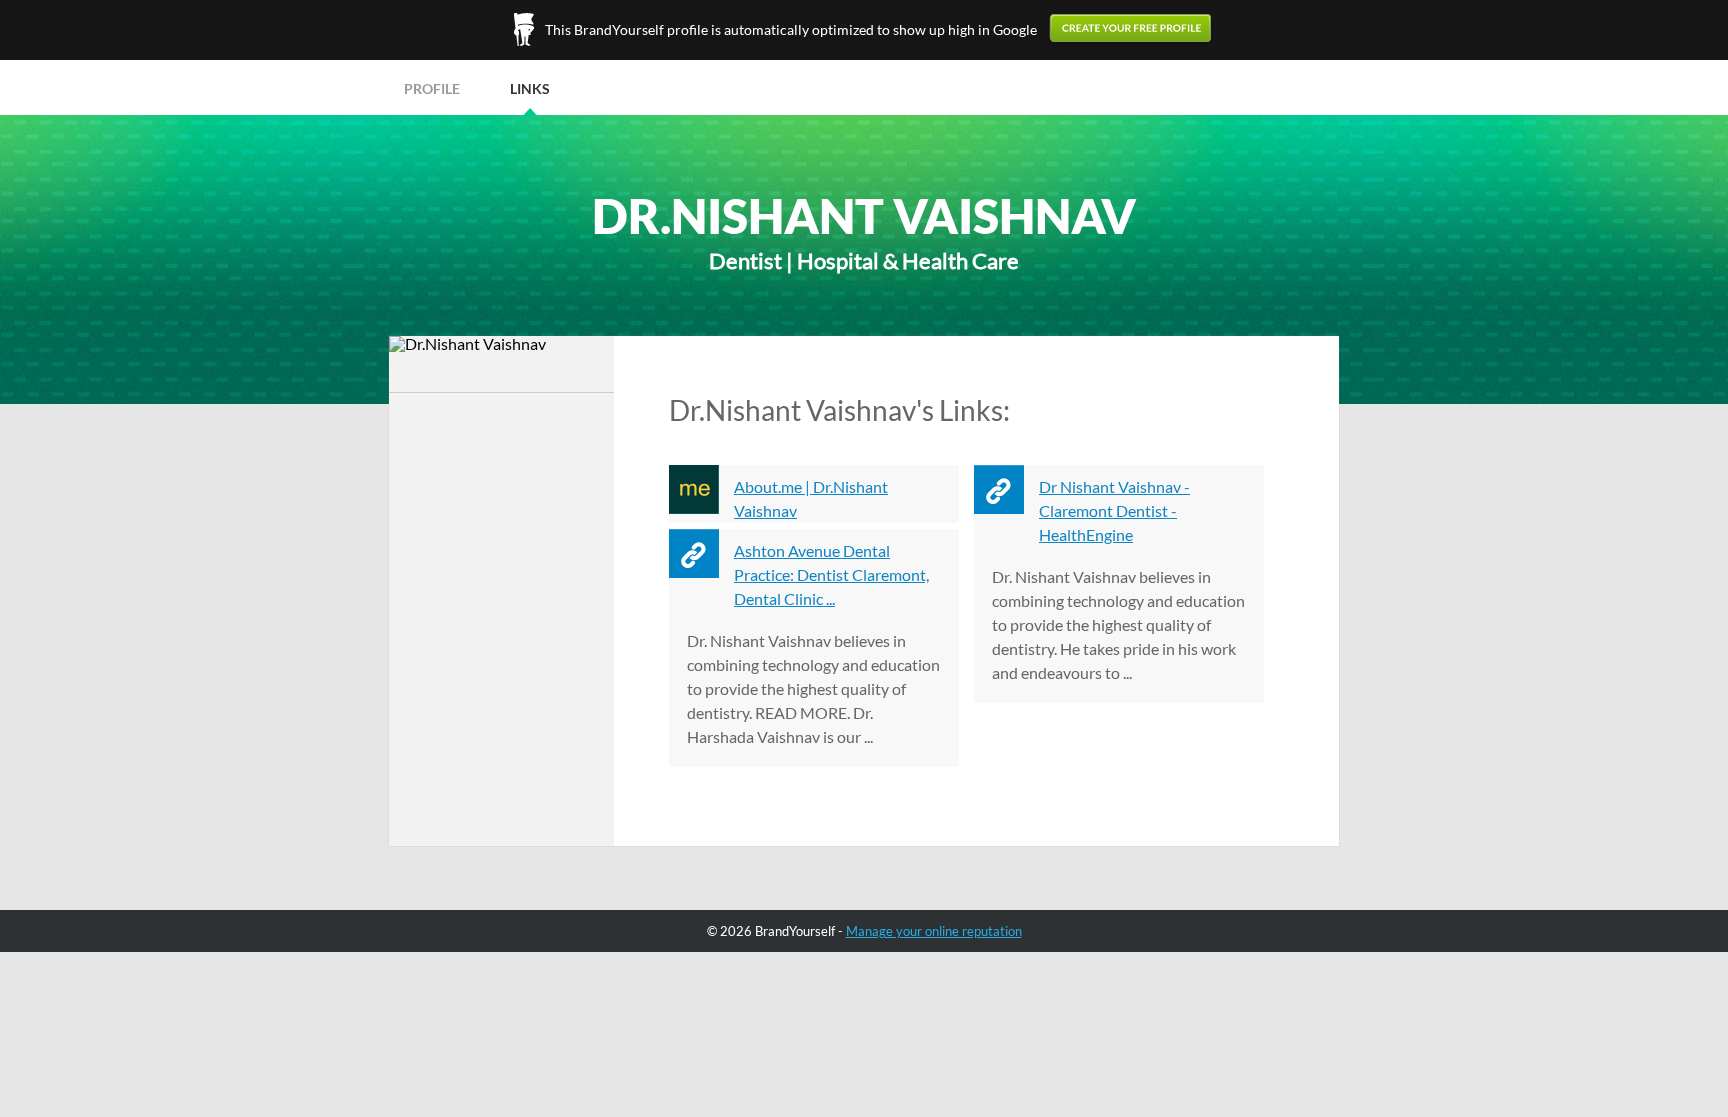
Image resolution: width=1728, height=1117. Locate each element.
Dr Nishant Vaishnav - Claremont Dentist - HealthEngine (1114, 510)
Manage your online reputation (934, 931)
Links (530, 88)
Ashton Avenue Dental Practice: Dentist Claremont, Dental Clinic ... (831, 574)
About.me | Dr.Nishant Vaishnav (811, 498)
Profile (432, 88)
